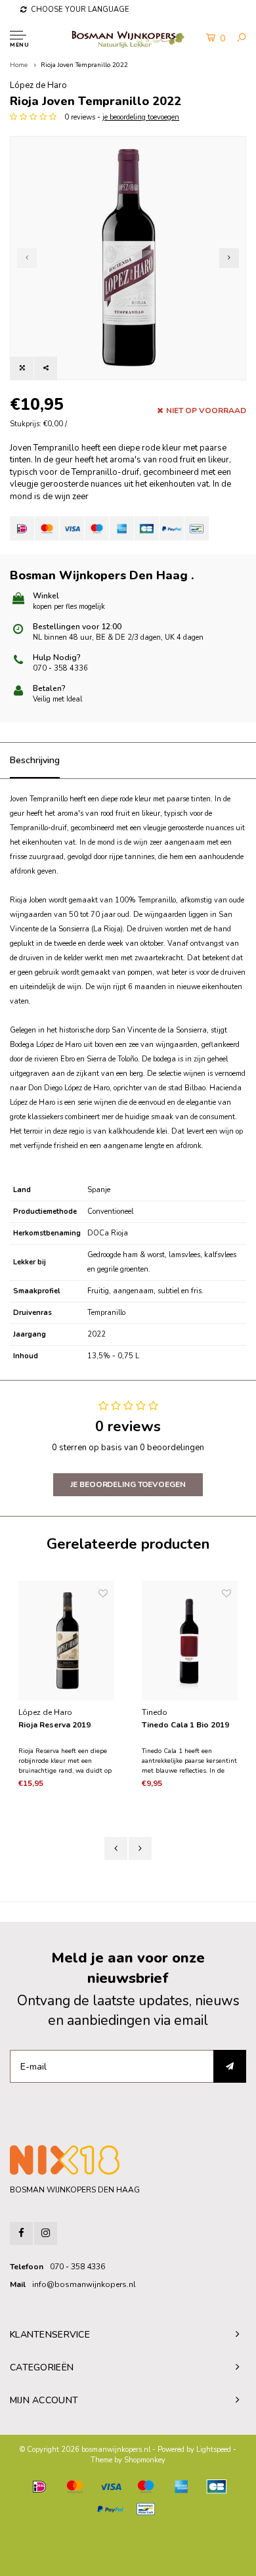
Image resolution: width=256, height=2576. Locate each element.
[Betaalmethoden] (22, 528)
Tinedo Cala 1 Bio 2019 (185, 1725)
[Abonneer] (230, 2066)
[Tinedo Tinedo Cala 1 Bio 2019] (190, 1641)
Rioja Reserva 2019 (54, 1725)
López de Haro (38, 85)
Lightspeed (214, 2450)
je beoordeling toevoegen (141, 117)
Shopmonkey (145, 2460)
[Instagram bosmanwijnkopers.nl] (46, 2233)
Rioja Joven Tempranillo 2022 (84, 65)
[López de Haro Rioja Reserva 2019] (66, 1641)
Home (19, 65)
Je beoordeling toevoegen (128, 1484)
